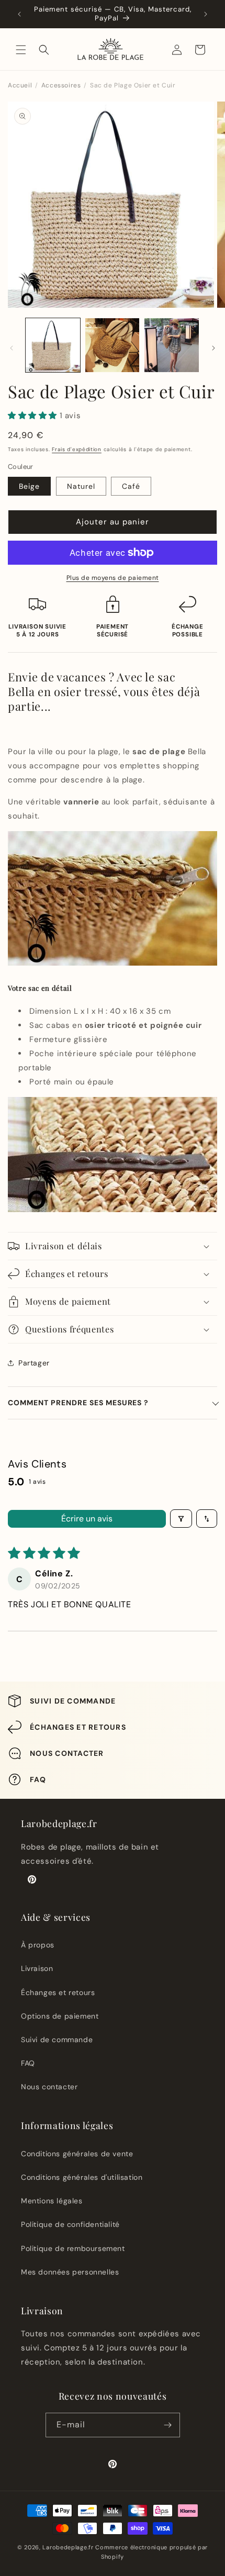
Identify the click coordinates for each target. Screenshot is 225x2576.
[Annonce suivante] (206, 14)
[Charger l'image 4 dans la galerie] (113, 345)
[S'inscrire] (168, 2425)
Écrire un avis (87, 1519)
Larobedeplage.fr (68, 2547)
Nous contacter (49, 2087)
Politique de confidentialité (70, 2224)
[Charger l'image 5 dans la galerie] (172, 345)
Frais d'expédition (77, 449)
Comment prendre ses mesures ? (78, 1403)
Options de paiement (60, 2016)
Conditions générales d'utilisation (82, 2177)
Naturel (81, 486)
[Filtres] (181, 1519)
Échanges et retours (58, 1992)
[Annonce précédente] (19, 14)
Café (131, 486)
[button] (21, 50)
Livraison (37, 1968)
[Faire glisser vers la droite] (213, 348)
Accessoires (61, 85)
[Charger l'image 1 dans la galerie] (53, 345)
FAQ (28, 2063)
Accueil (20, 85)
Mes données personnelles (70, 2272)
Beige (29, 486)
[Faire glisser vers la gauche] (12, 348)
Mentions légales (52, 2201)
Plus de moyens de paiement (113, 578)
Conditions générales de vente (77, 2154)
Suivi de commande (57, 2040)
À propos (38, 1945)
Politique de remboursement (73, 2248)
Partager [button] (34, 1363)
